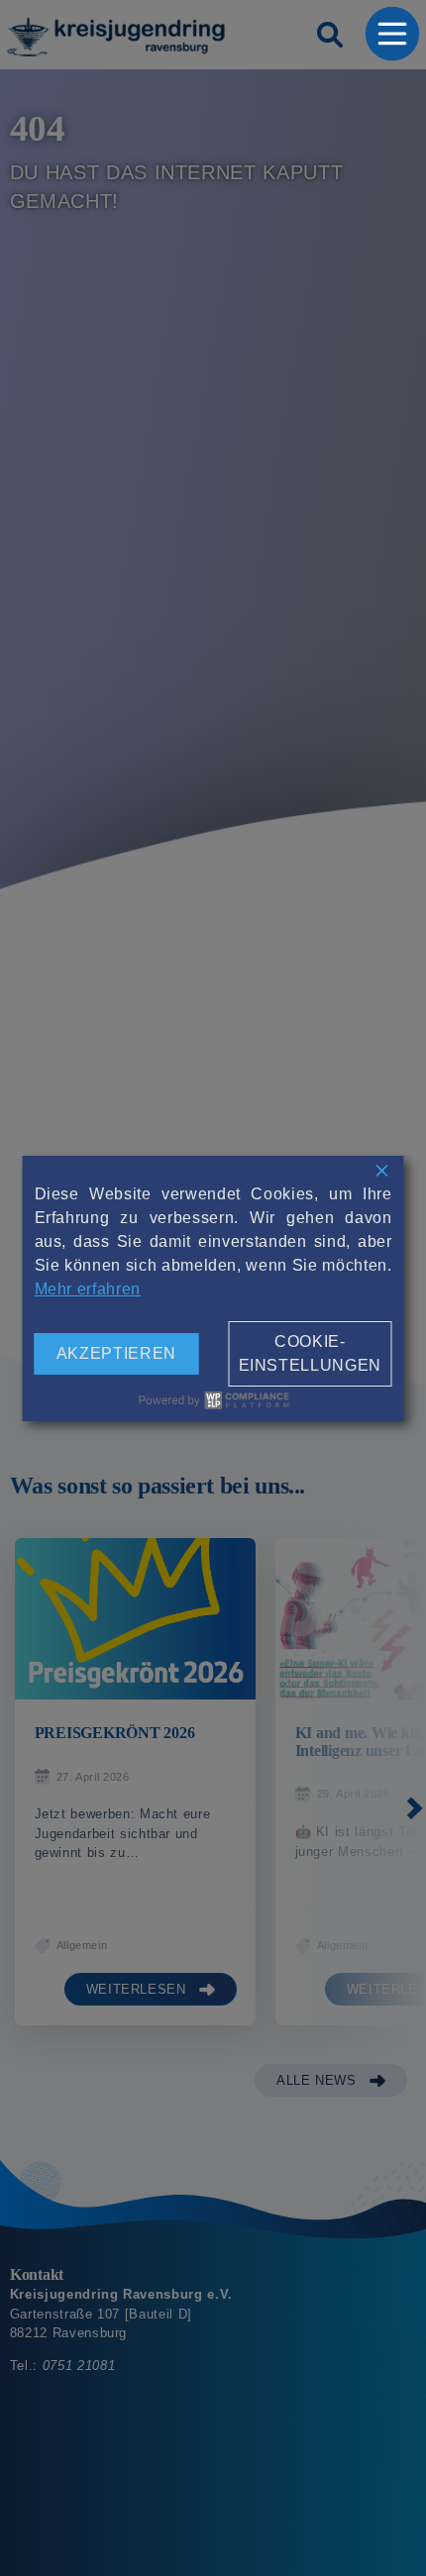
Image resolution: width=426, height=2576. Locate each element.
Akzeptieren (116, 1353)
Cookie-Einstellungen (310, 1353)
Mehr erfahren (88, 1289)
